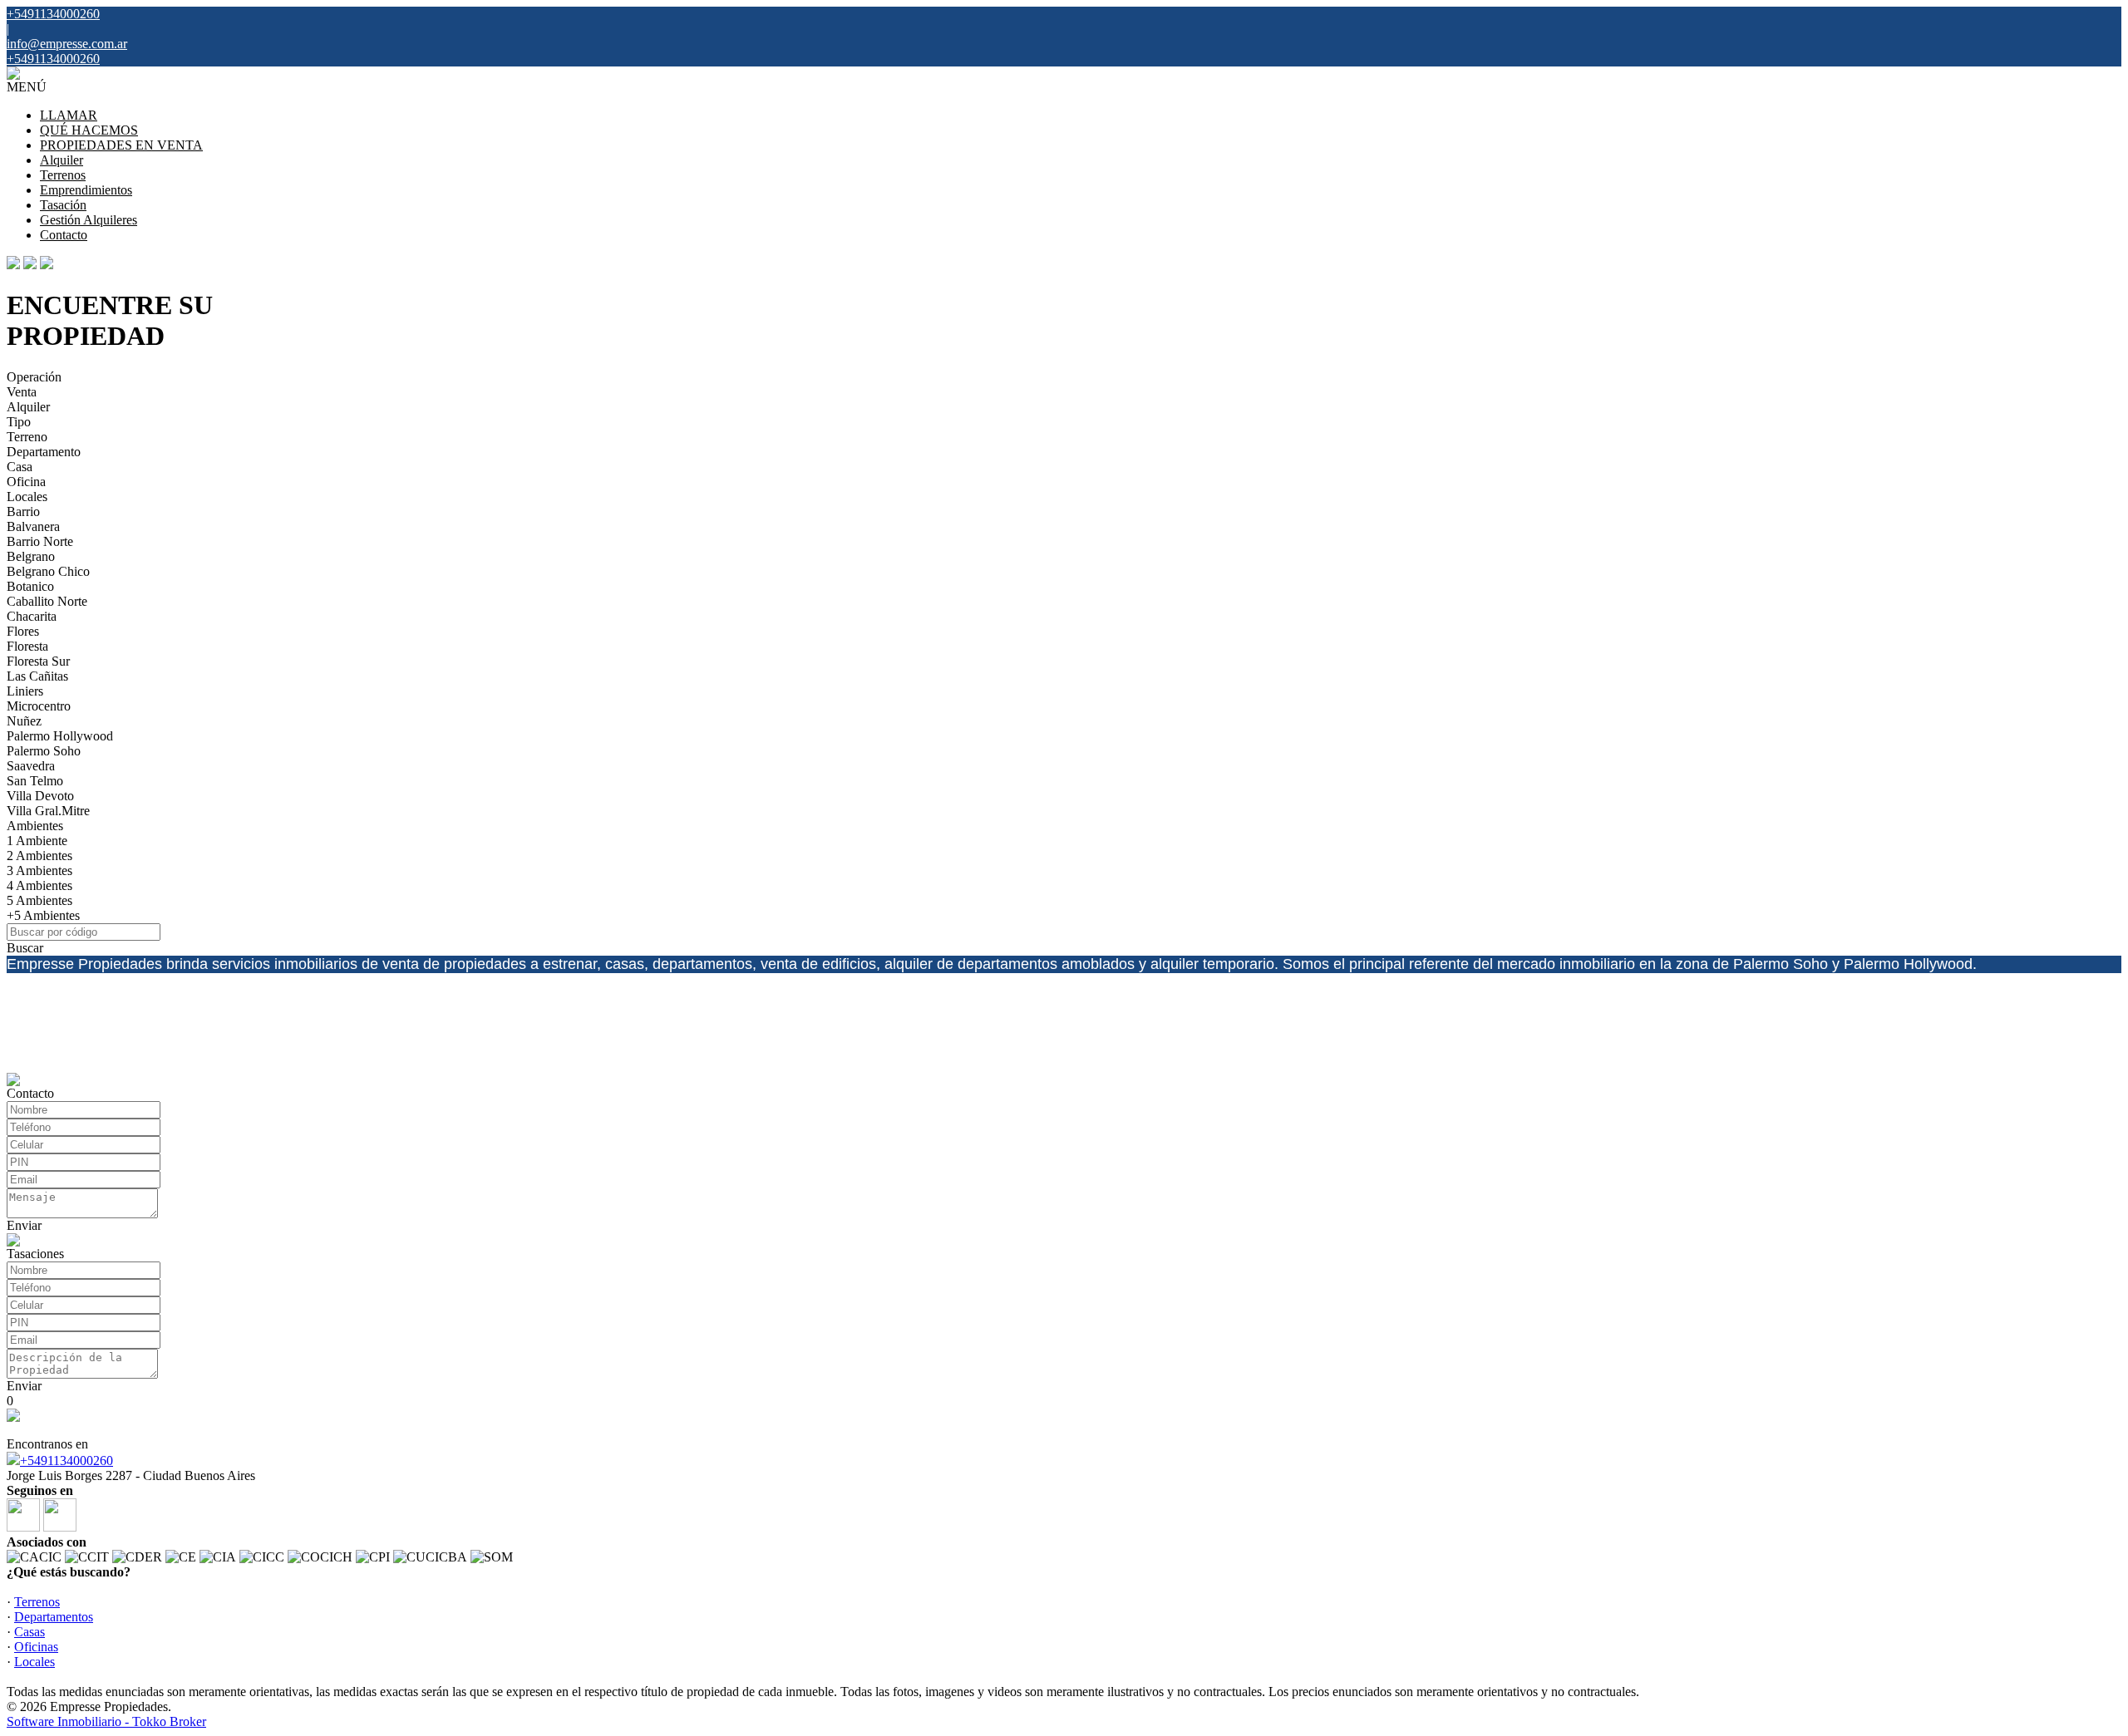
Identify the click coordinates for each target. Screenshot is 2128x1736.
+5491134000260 (66, 1461)
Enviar (24, 1225)
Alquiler (62, 160)
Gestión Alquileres (89, 220)
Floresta (27, 646)
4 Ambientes (39, 885)
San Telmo (35, 781)
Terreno (27, 437)
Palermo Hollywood (60, 736)
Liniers (25, 691)
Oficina (26, 482)
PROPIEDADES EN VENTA (121, 145)
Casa (20, 467)
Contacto (64, 235)
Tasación (63, 205)
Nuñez (24, 721)
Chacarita (32, 616)
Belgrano (31, 556)
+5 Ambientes (43, 915)
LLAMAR (69, 115)
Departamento (44, 452)
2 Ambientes (39, 856)
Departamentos (54, 1617)
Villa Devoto (40, 796)
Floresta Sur (38, 661)
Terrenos (63, 175)
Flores (23, 631)
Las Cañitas (37, 676)
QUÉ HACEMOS (89, 130)
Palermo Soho (44, 751)
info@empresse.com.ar (67, 44)
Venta (22, 392)
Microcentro (39, 706)
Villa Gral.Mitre (48, 811)
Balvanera (33, 526)
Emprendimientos (86, 190)
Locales (27, 497)
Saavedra (31, 766)
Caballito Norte (47, 601)
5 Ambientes (39, 900)
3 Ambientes (39, 870)
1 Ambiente (37, 841)
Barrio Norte (40, 541)
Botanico (30, 586)
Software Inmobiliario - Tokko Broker (106, 1721)
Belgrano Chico (48, 571)
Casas (30, 1632)
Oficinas (36, 1647)
